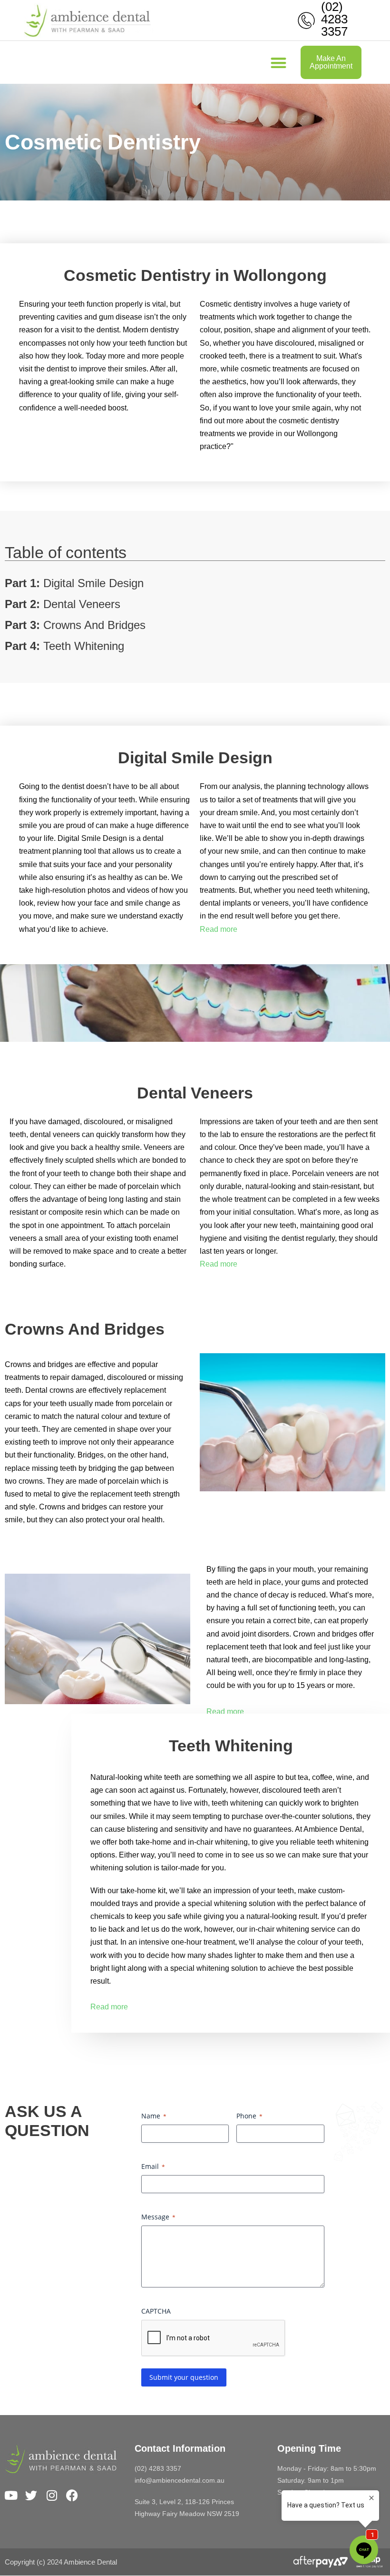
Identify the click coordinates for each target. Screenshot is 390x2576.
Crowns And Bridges (75, 625)
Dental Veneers (63, 604)
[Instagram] (52, 2495)
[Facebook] (72, 2495)
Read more (219, 929)
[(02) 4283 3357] (306, 20)
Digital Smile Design (74, 583)
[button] (279, 63)
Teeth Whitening (64, 646)
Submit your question (184, 2377)
